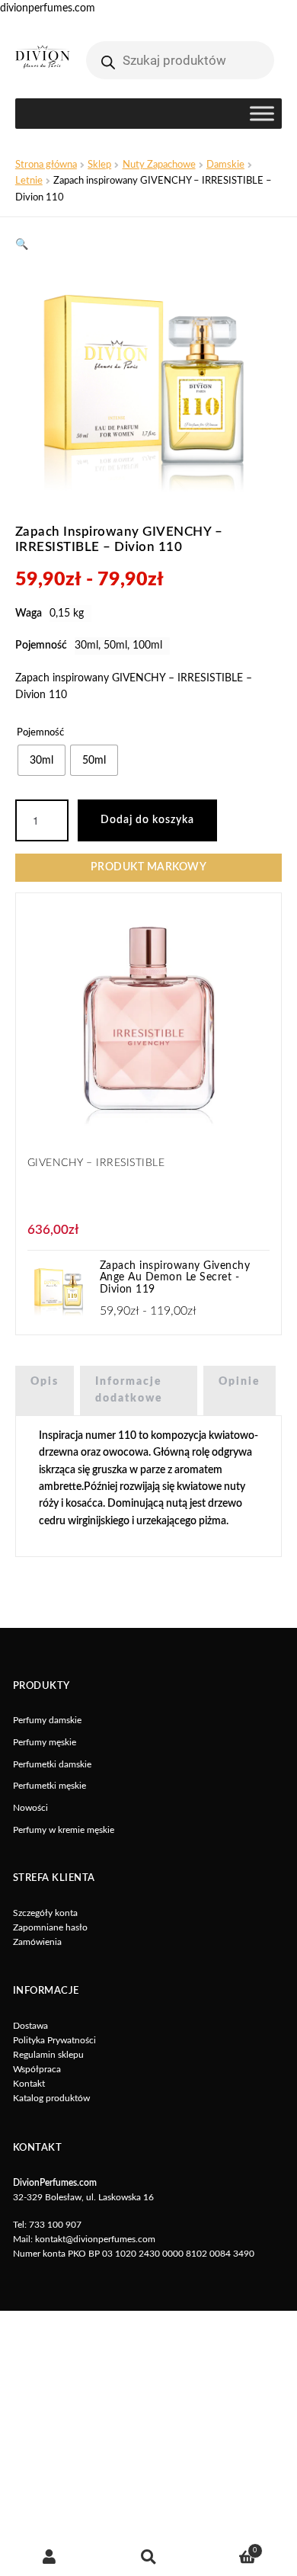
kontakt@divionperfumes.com (95, 2239)
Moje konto (49, 2557)
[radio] (42, 760)
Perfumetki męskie (49, 1786)
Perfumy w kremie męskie (64, 1830)
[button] (22, 245)
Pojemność (40, 732)
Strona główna (46, 165)
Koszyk (227, 2547)
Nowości (30, 1808)
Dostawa (30, 2026)
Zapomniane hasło (50, 1927)
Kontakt (29, 2084)
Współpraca (37, 2069)
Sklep (99, 165)
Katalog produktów (51, 2098)
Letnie (29, 181)
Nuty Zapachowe (159, 165)
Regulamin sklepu (48, 2055)
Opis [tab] (45, 1382)
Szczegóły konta (45, 1913)
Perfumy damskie (47, 1720)
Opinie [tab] (240, 1382)
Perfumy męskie (45, 1742)
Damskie (225, 165)
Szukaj (148, 2557)
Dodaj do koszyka (147, 820)
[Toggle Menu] (262, 114)
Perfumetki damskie (52, 1764)
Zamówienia (37, 1942)
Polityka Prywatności (54, 2040)
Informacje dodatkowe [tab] (129, 1390)
